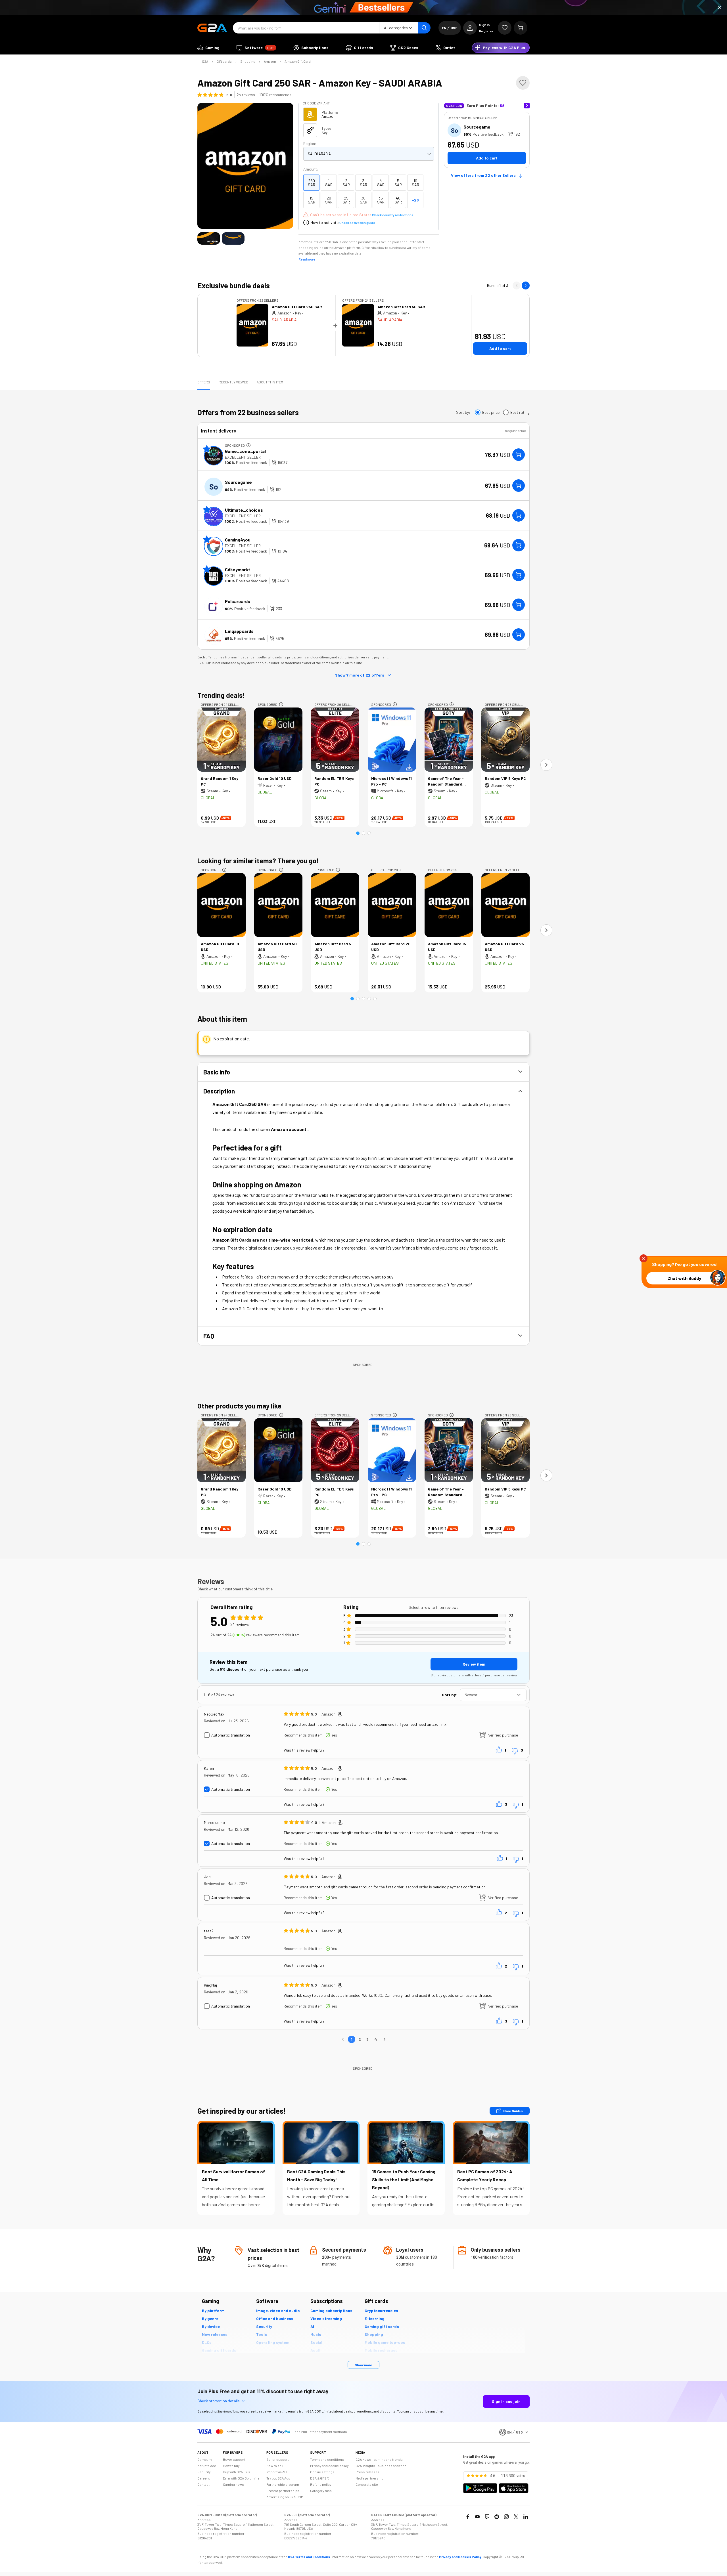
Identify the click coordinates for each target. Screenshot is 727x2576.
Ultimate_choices (244, 510)
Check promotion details (219, 2401)
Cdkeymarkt (238, 569)
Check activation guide (357, 222)
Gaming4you (238, 540)
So (455, 130)
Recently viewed (233, 382)
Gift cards (224, 61)
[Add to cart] (519, 455)
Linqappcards (239, 631)
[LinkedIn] (526, 2517)
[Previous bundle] (517, 285)
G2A (205, 61)
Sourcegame (477, 127)
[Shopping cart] (521, 28)
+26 (415, 200)
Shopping (248, 61)
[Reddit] (497, 2517)
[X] (516, 2517)
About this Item (270, 382)
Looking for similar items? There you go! (258, 861)
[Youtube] (477, 2517)
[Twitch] (487, 2517)
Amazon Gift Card (298, 61)
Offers (204, 382)
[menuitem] (208, 48)
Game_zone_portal (245, 451)
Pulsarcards (238, 601)
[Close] (720, 7)
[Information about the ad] (248, 445)
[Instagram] (506, 2517)
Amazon (270, 61)
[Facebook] (468, 2517)
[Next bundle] (526, 285)
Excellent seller (243, 457)
